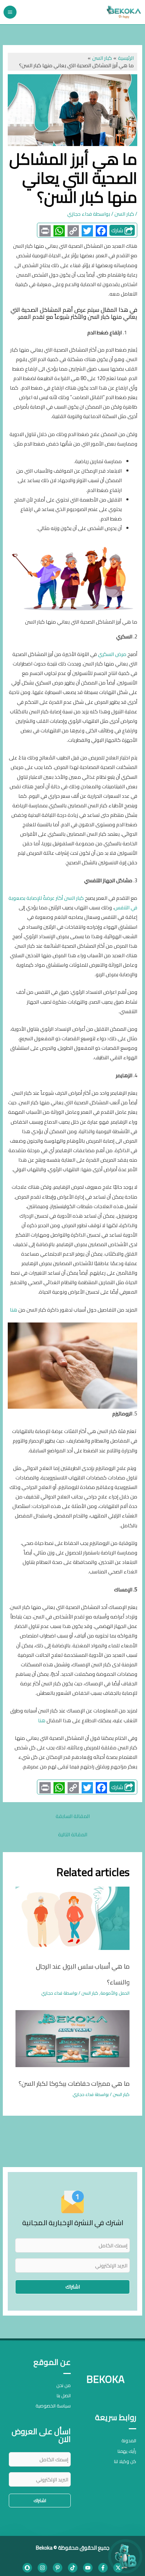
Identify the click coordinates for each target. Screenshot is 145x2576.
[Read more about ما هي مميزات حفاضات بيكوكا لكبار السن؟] (72, 2038)
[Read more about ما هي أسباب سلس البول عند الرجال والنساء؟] (72, 1917)
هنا (14, 1310)
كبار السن (124, 214)
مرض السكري (112, 654)
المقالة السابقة (73, 1816)
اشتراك (73, 2287)
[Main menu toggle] (10, 12)
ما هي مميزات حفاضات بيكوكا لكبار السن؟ (74, 2083)
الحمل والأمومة (115, 1993)
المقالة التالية (73, 1834)
